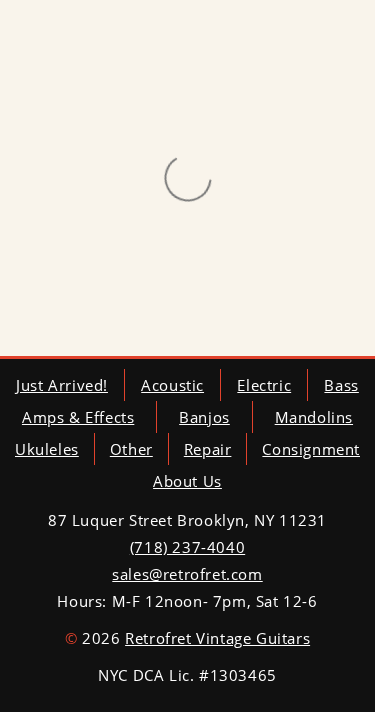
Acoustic (172, 385)
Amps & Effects (78, 417)
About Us (187, 481)
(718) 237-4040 (187, 547)
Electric (264, 385)
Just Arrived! (62, 385)
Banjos (204, 417)
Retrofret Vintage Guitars (217, 638)
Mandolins (314, 417)
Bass (341, 385)
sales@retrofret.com (187, 574)
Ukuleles (47, 449)
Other (131, 449)
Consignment (311, 449)
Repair (208, 449)
